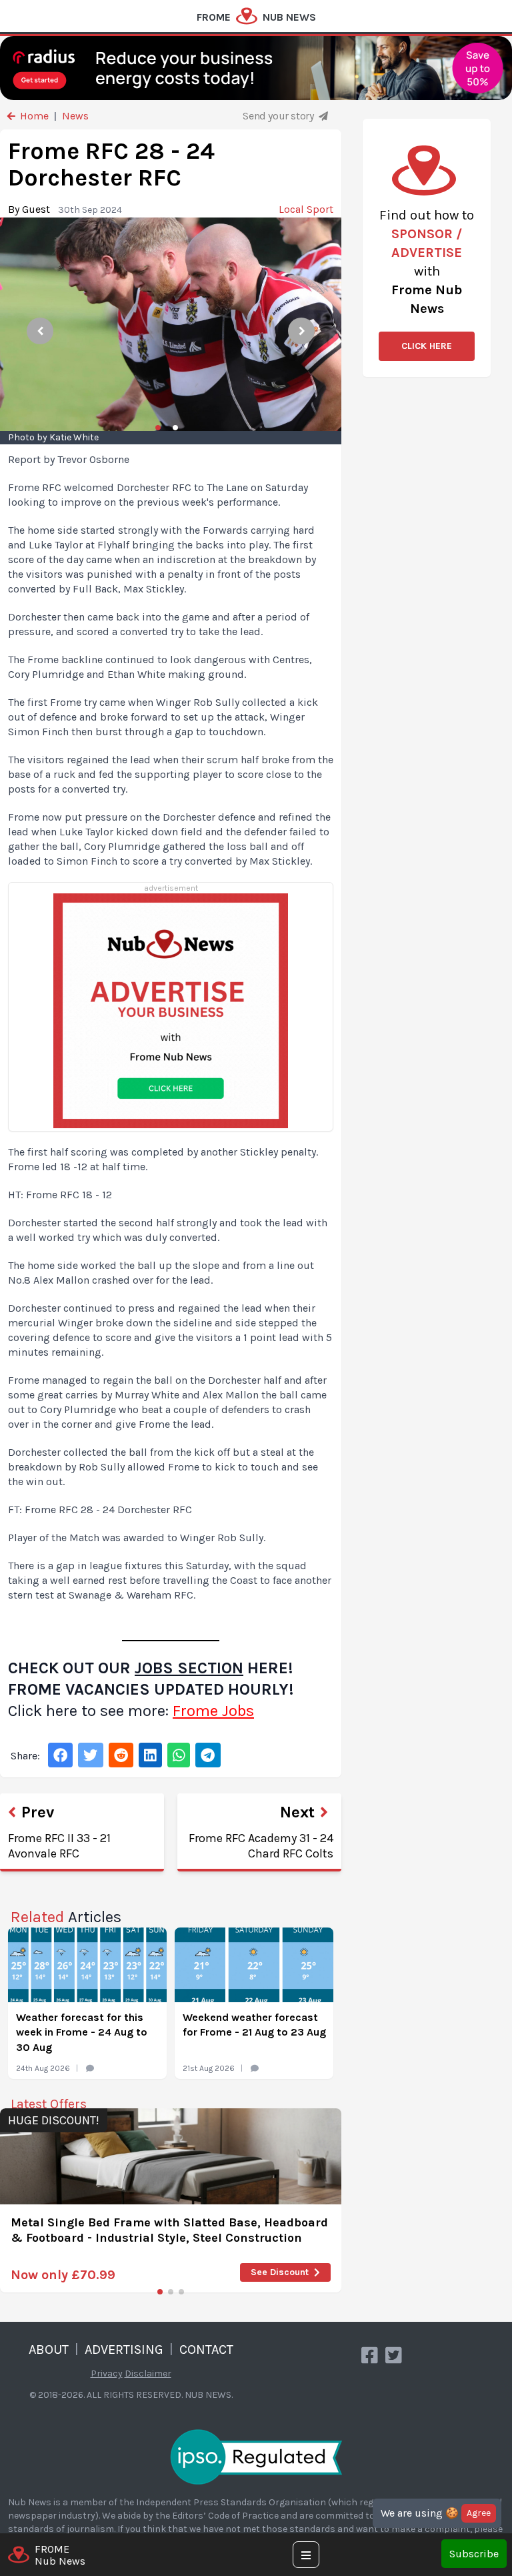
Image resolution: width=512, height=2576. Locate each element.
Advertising (124, 2349)
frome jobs (213, 1711)
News (75, 116)
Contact (206, 2349)
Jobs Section (189, 1668)
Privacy (107, 2374)
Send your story (279, 116)
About (49, 2349)
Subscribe (474, 2554)
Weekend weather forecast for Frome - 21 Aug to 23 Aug (254, 2025)
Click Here (427, 346)
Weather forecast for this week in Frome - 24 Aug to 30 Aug (82, 2032)
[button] (160, 2292)
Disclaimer (148, 2374)
